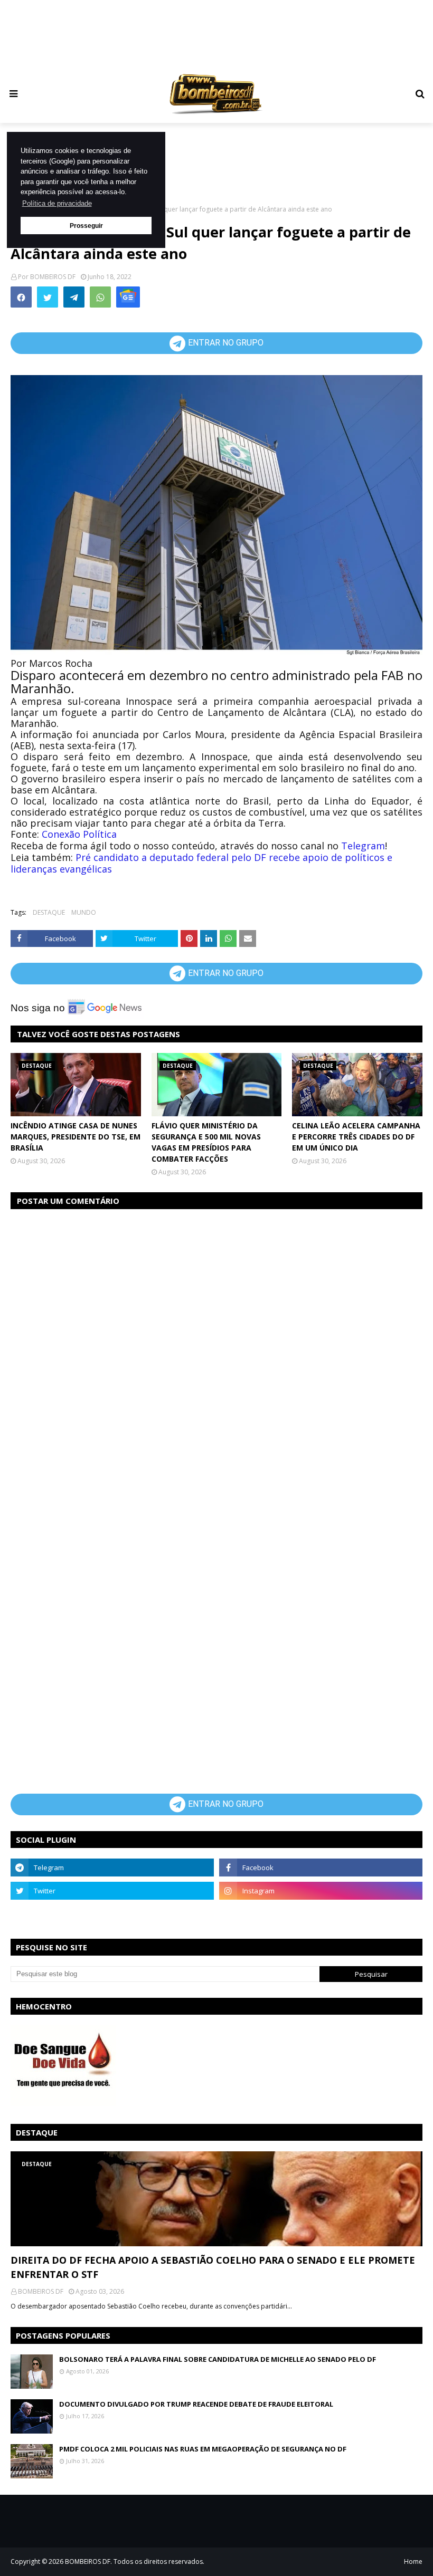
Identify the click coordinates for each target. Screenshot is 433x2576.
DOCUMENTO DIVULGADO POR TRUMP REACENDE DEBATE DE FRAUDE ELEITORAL (196, 2404)
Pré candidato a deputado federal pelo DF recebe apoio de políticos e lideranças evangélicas (201, 863)
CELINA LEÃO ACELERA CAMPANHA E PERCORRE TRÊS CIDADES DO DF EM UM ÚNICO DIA (356, 1137)
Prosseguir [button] (86, 226)
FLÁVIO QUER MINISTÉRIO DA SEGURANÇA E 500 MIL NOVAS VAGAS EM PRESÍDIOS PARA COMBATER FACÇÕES (206, 1142)
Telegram (363, 846)
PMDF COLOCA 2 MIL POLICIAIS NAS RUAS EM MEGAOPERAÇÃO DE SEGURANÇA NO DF (203, 2449)
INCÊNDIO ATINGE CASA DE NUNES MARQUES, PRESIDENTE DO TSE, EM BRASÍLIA (76, 1137)
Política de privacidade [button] (57, 203)
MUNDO (84, 912)
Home (413, 2561)
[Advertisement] (216, 35)
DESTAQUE (49, 912)
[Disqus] (216, 1351)
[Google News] (128, 297)
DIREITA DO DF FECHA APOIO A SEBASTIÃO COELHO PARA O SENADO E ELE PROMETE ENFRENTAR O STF (213, 2267)
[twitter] (112, 1891)
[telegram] (112, 1868)
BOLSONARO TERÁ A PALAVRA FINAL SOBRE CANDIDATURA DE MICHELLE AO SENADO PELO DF (218, 2359)
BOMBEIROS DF (53, 277)
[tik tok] (321, 1914)
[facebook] (321, 1868)
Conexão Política (79, 834)
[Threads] (112, 1914)
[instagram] (321, 1891)
